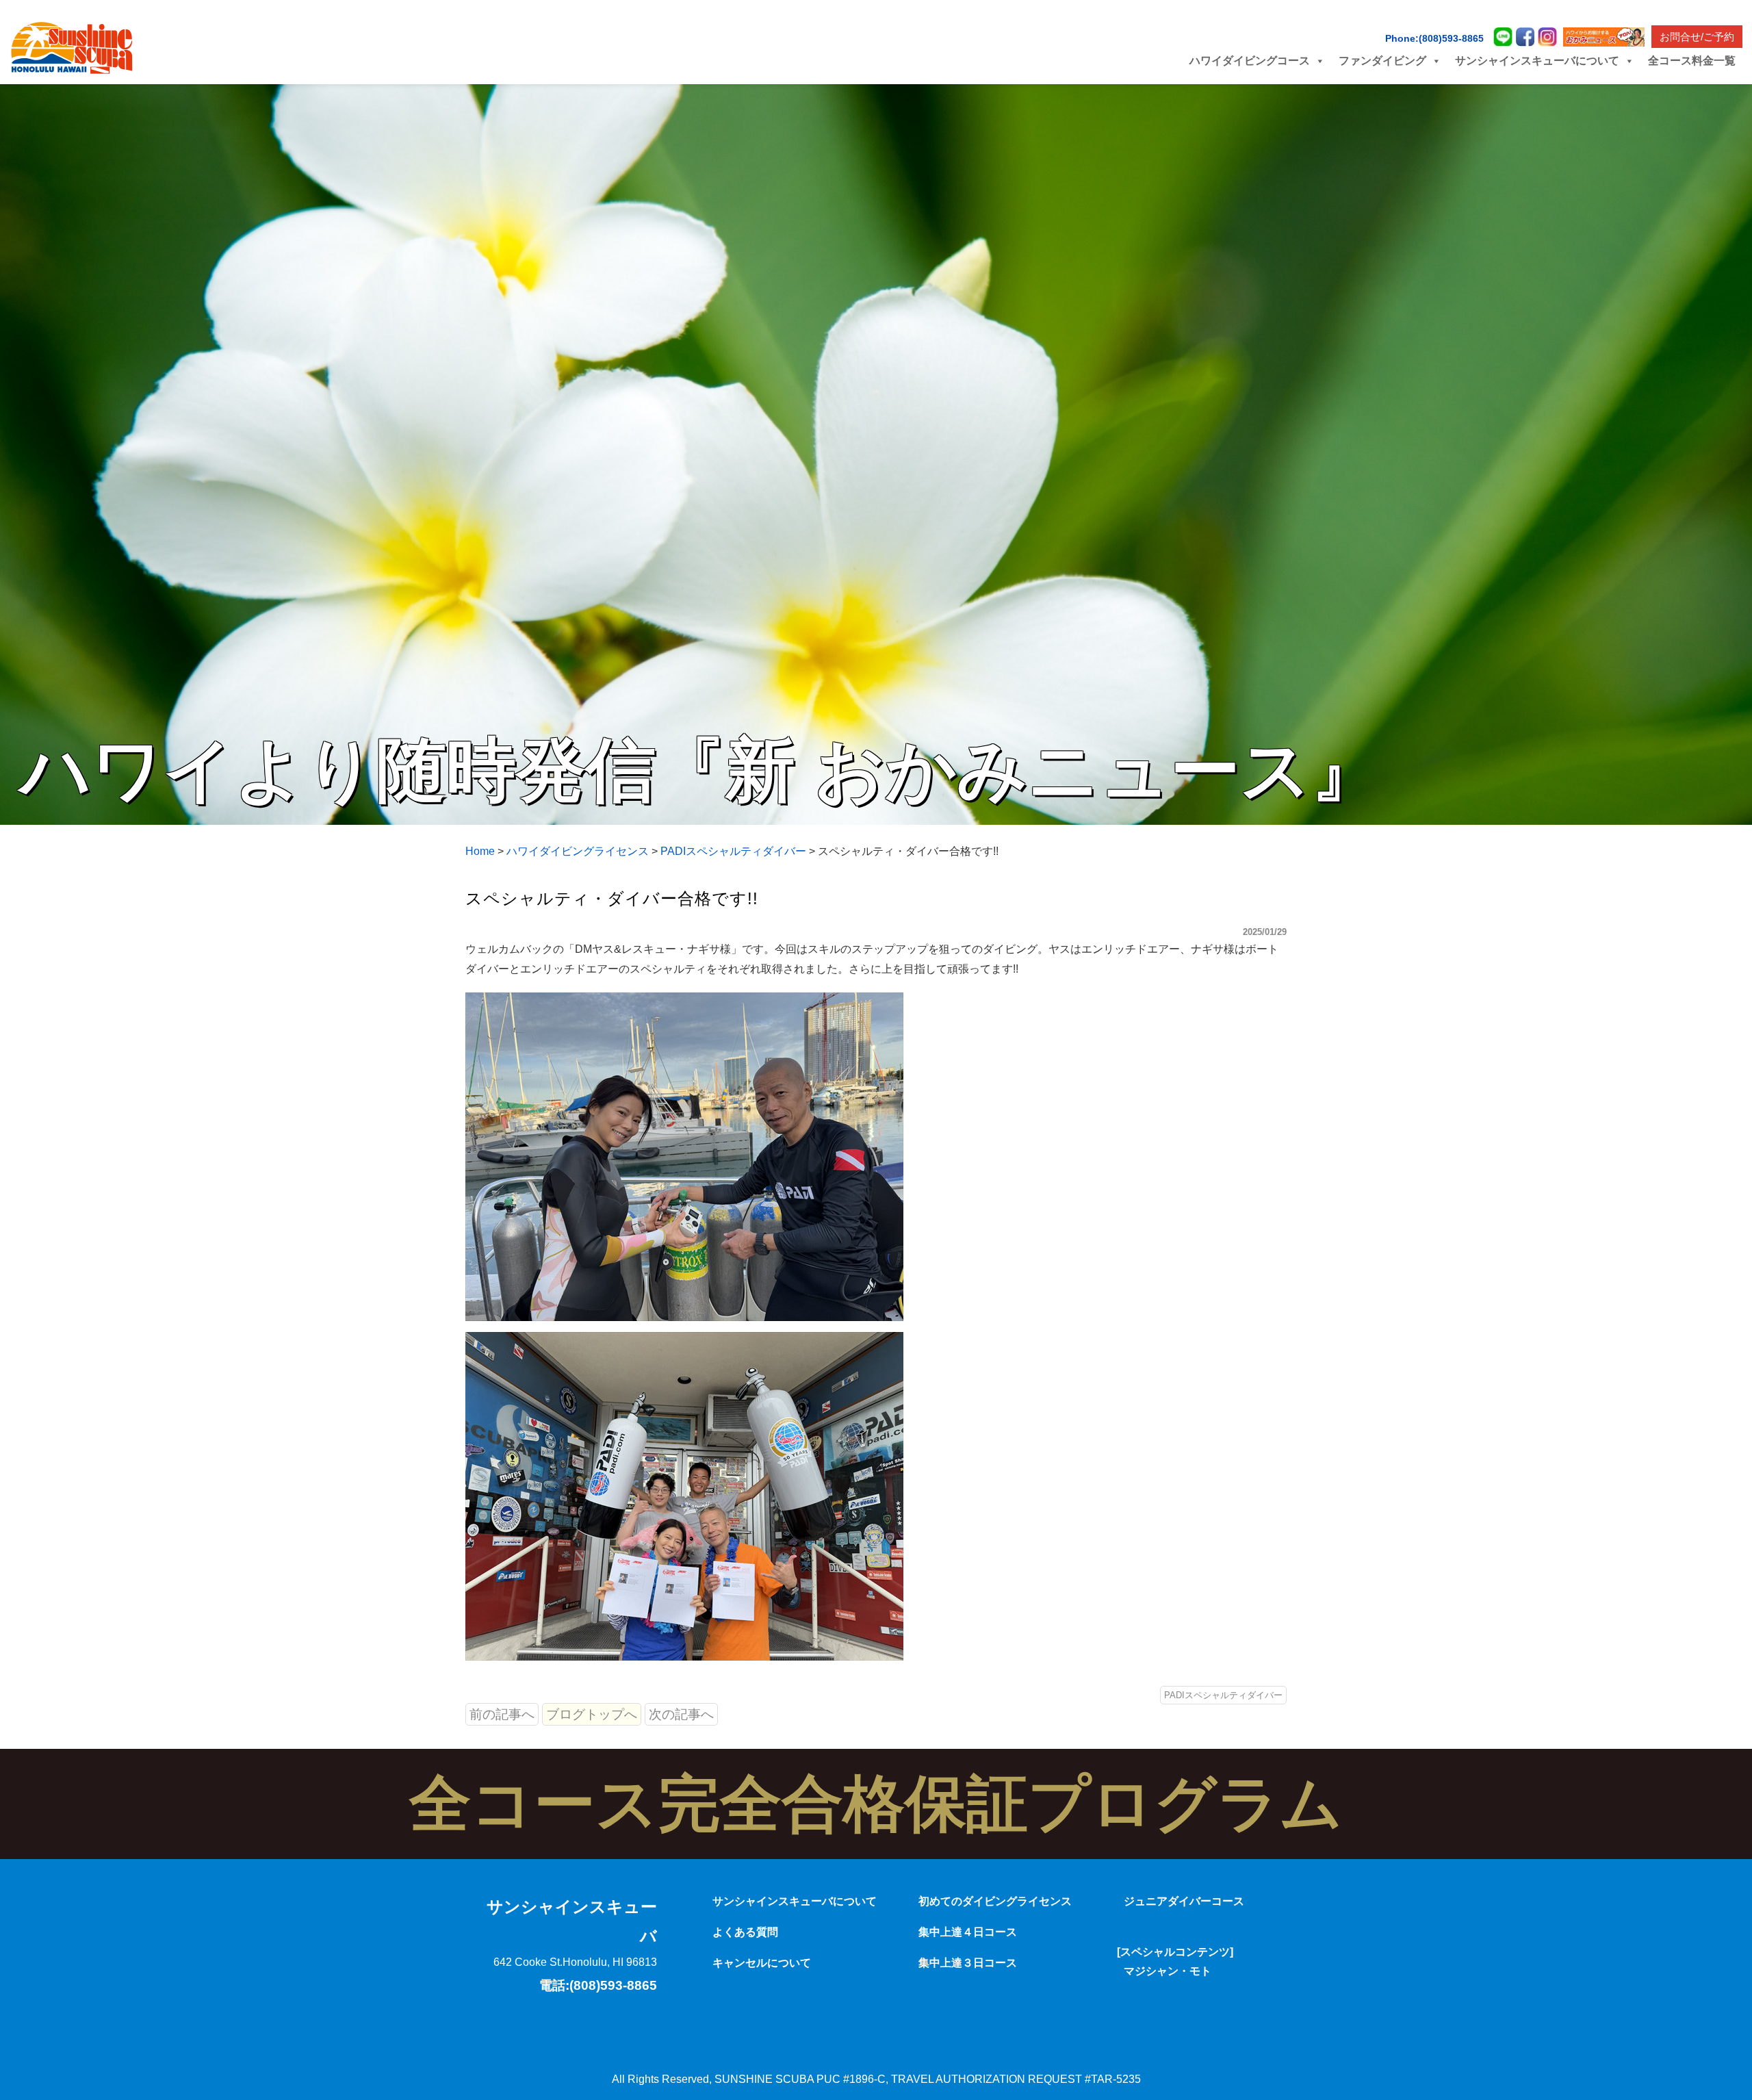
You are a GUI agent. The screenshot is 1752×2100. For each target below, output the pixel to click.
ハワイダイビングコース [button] (1250, 61)
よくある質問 (745, 1932)
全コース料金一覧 (1692, 61)
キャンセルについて (762, 1963)
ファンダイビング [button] (1382, 61)
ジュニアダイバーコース (1184, 1901)
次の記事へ (681, 1714)
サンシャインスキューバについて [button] (1537, 61)
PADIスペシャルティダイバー (1223, 1695)
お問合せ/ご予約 (1697, 37)
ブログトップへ (592, 1714)
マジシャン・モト (1168, 1971)
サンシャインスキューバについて (795, 1901)
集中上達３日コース (968, 1963)
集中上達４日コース (968, 1932)
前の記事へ (502, 1714)
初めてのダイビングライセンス (995, 1901)
